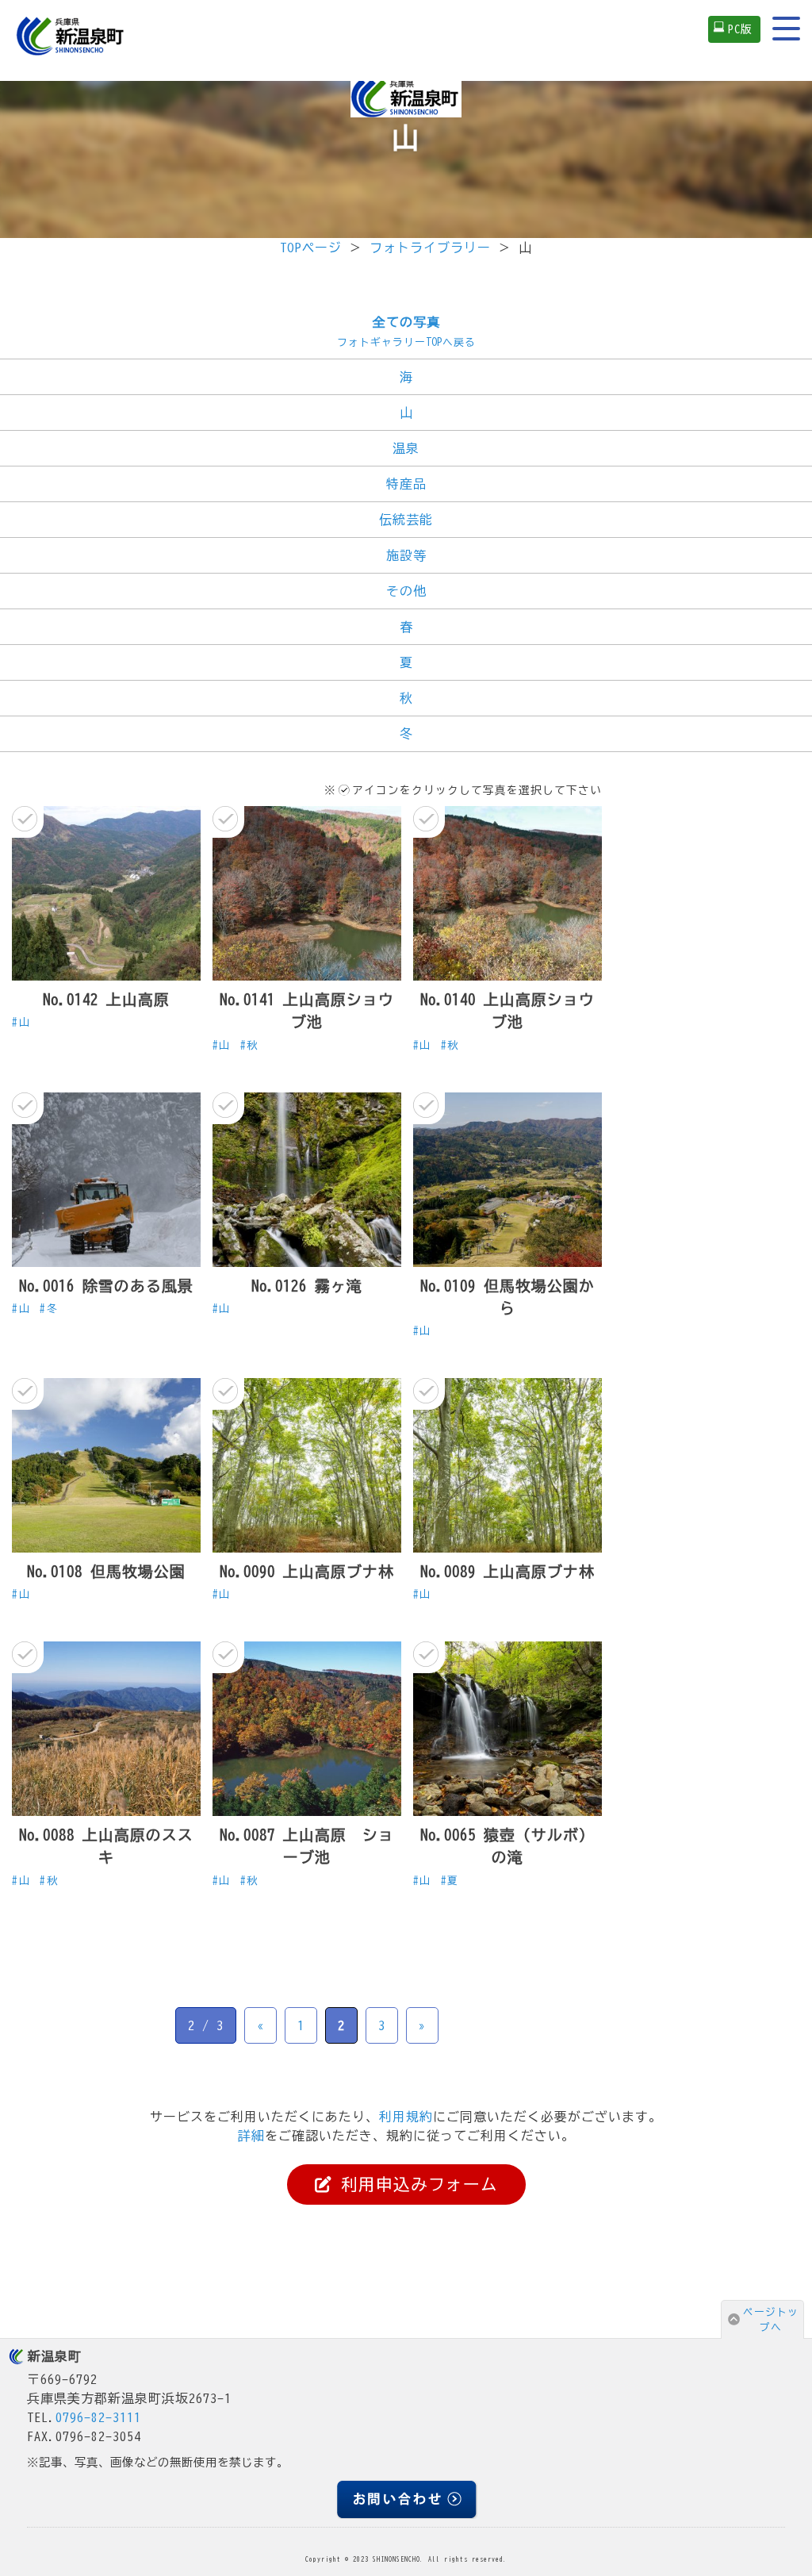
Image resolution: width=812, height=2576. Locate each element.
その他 (406, 591)
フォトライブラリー (430, 248)
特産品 (406, 484)
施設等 (406, 555)
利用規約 (406, 2117)
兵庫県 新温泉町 (71, 36)
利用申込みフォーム (415, 2184)
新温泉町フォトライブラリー (406, 98)
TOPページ (311, 248)
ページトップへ (771, 2320)
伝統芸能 (406, 520)
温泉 (406, 448)
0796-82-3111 (98, 2417)
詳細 (251, 2136)
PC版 (740, 29)
